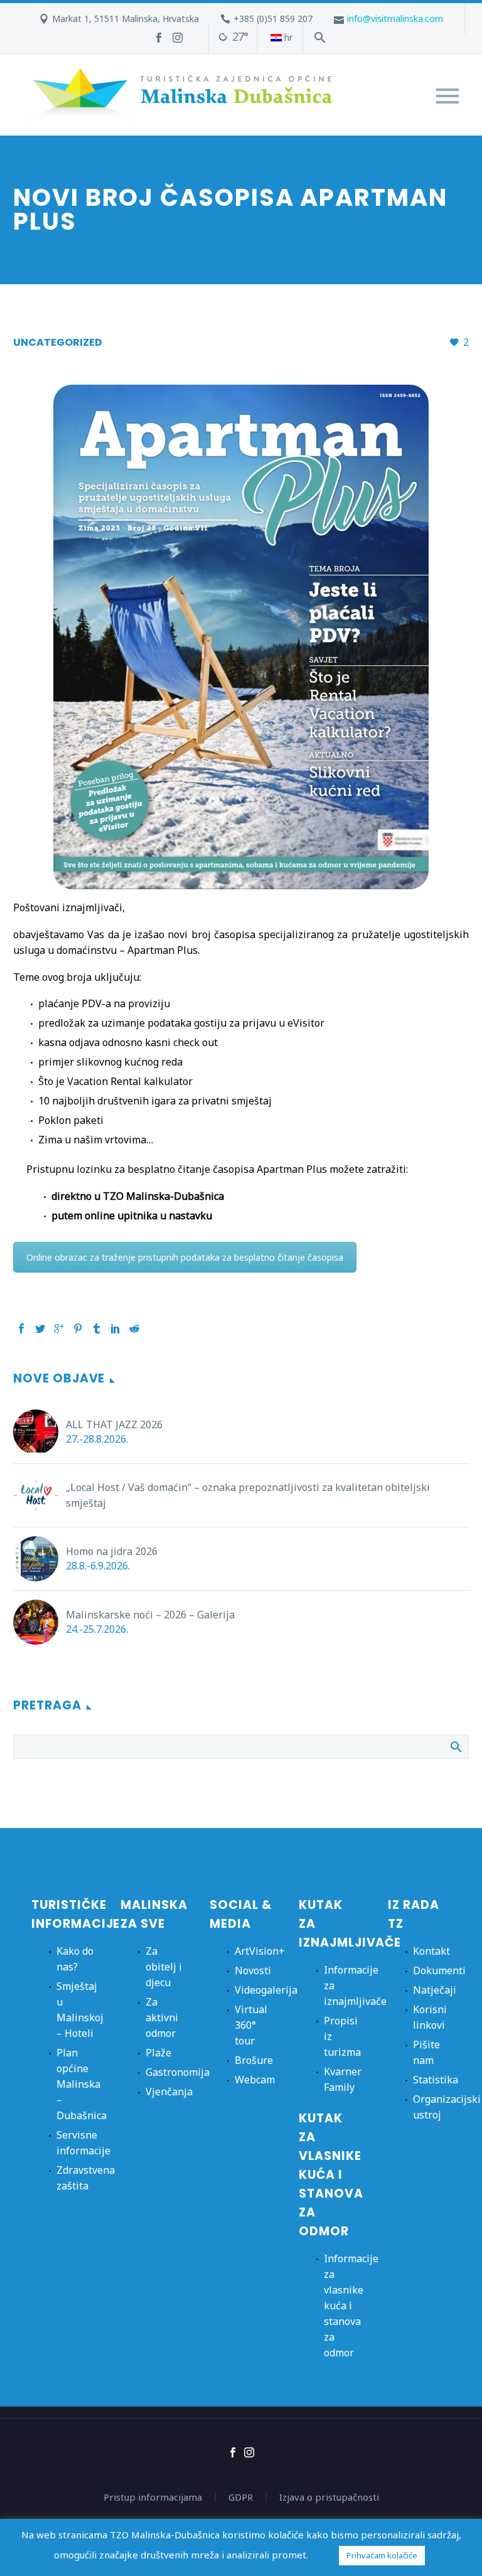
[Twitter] (40, 1328)
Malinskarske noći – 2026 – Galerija (150, 1615)
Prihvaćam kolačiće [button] (382, 2555)
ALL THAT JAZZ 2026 (114, 1424)
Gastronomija (178, 2072)
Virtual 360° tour (251, 2025)
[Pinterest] (78, 1328)
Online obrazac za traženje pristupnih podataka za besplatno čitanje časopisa (185, 1257)
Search (455, 1746)
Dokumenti (439, 1970)
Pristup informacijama (153, 2497)
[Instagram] (178, 38)
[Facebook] (159, 38)
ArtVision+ (260, 1951)
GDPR (241, 2497)
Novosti (253, 1970)
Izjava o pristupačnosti (329, 2497)
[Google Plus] (59, 1328)
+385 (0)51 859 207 (273, 19)
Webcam (255, 2080)
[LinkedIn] (115, 1328)
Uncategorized (58, 342)
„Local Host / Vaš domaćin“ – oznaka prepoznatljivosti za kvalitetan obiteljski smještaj (248, 1495)
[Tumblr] (97, 1328)
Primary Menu (447, 96)
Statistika (436, 2080)
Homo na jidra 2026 (112, 1551)
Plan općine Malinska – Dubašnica (82, 2084)
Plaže (158, 2053)
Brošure (254, 2060)
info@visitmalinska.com (395, 19)
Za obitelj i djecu (164, 1967)
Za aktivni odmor (162, 2018)
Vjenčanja (169, 2092)
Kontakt (431, 1951)
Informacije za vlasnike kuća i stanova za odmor (351, 2306)
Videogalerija (266, 1990)
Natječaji (435, 1990)
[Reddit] (134, 1328)
